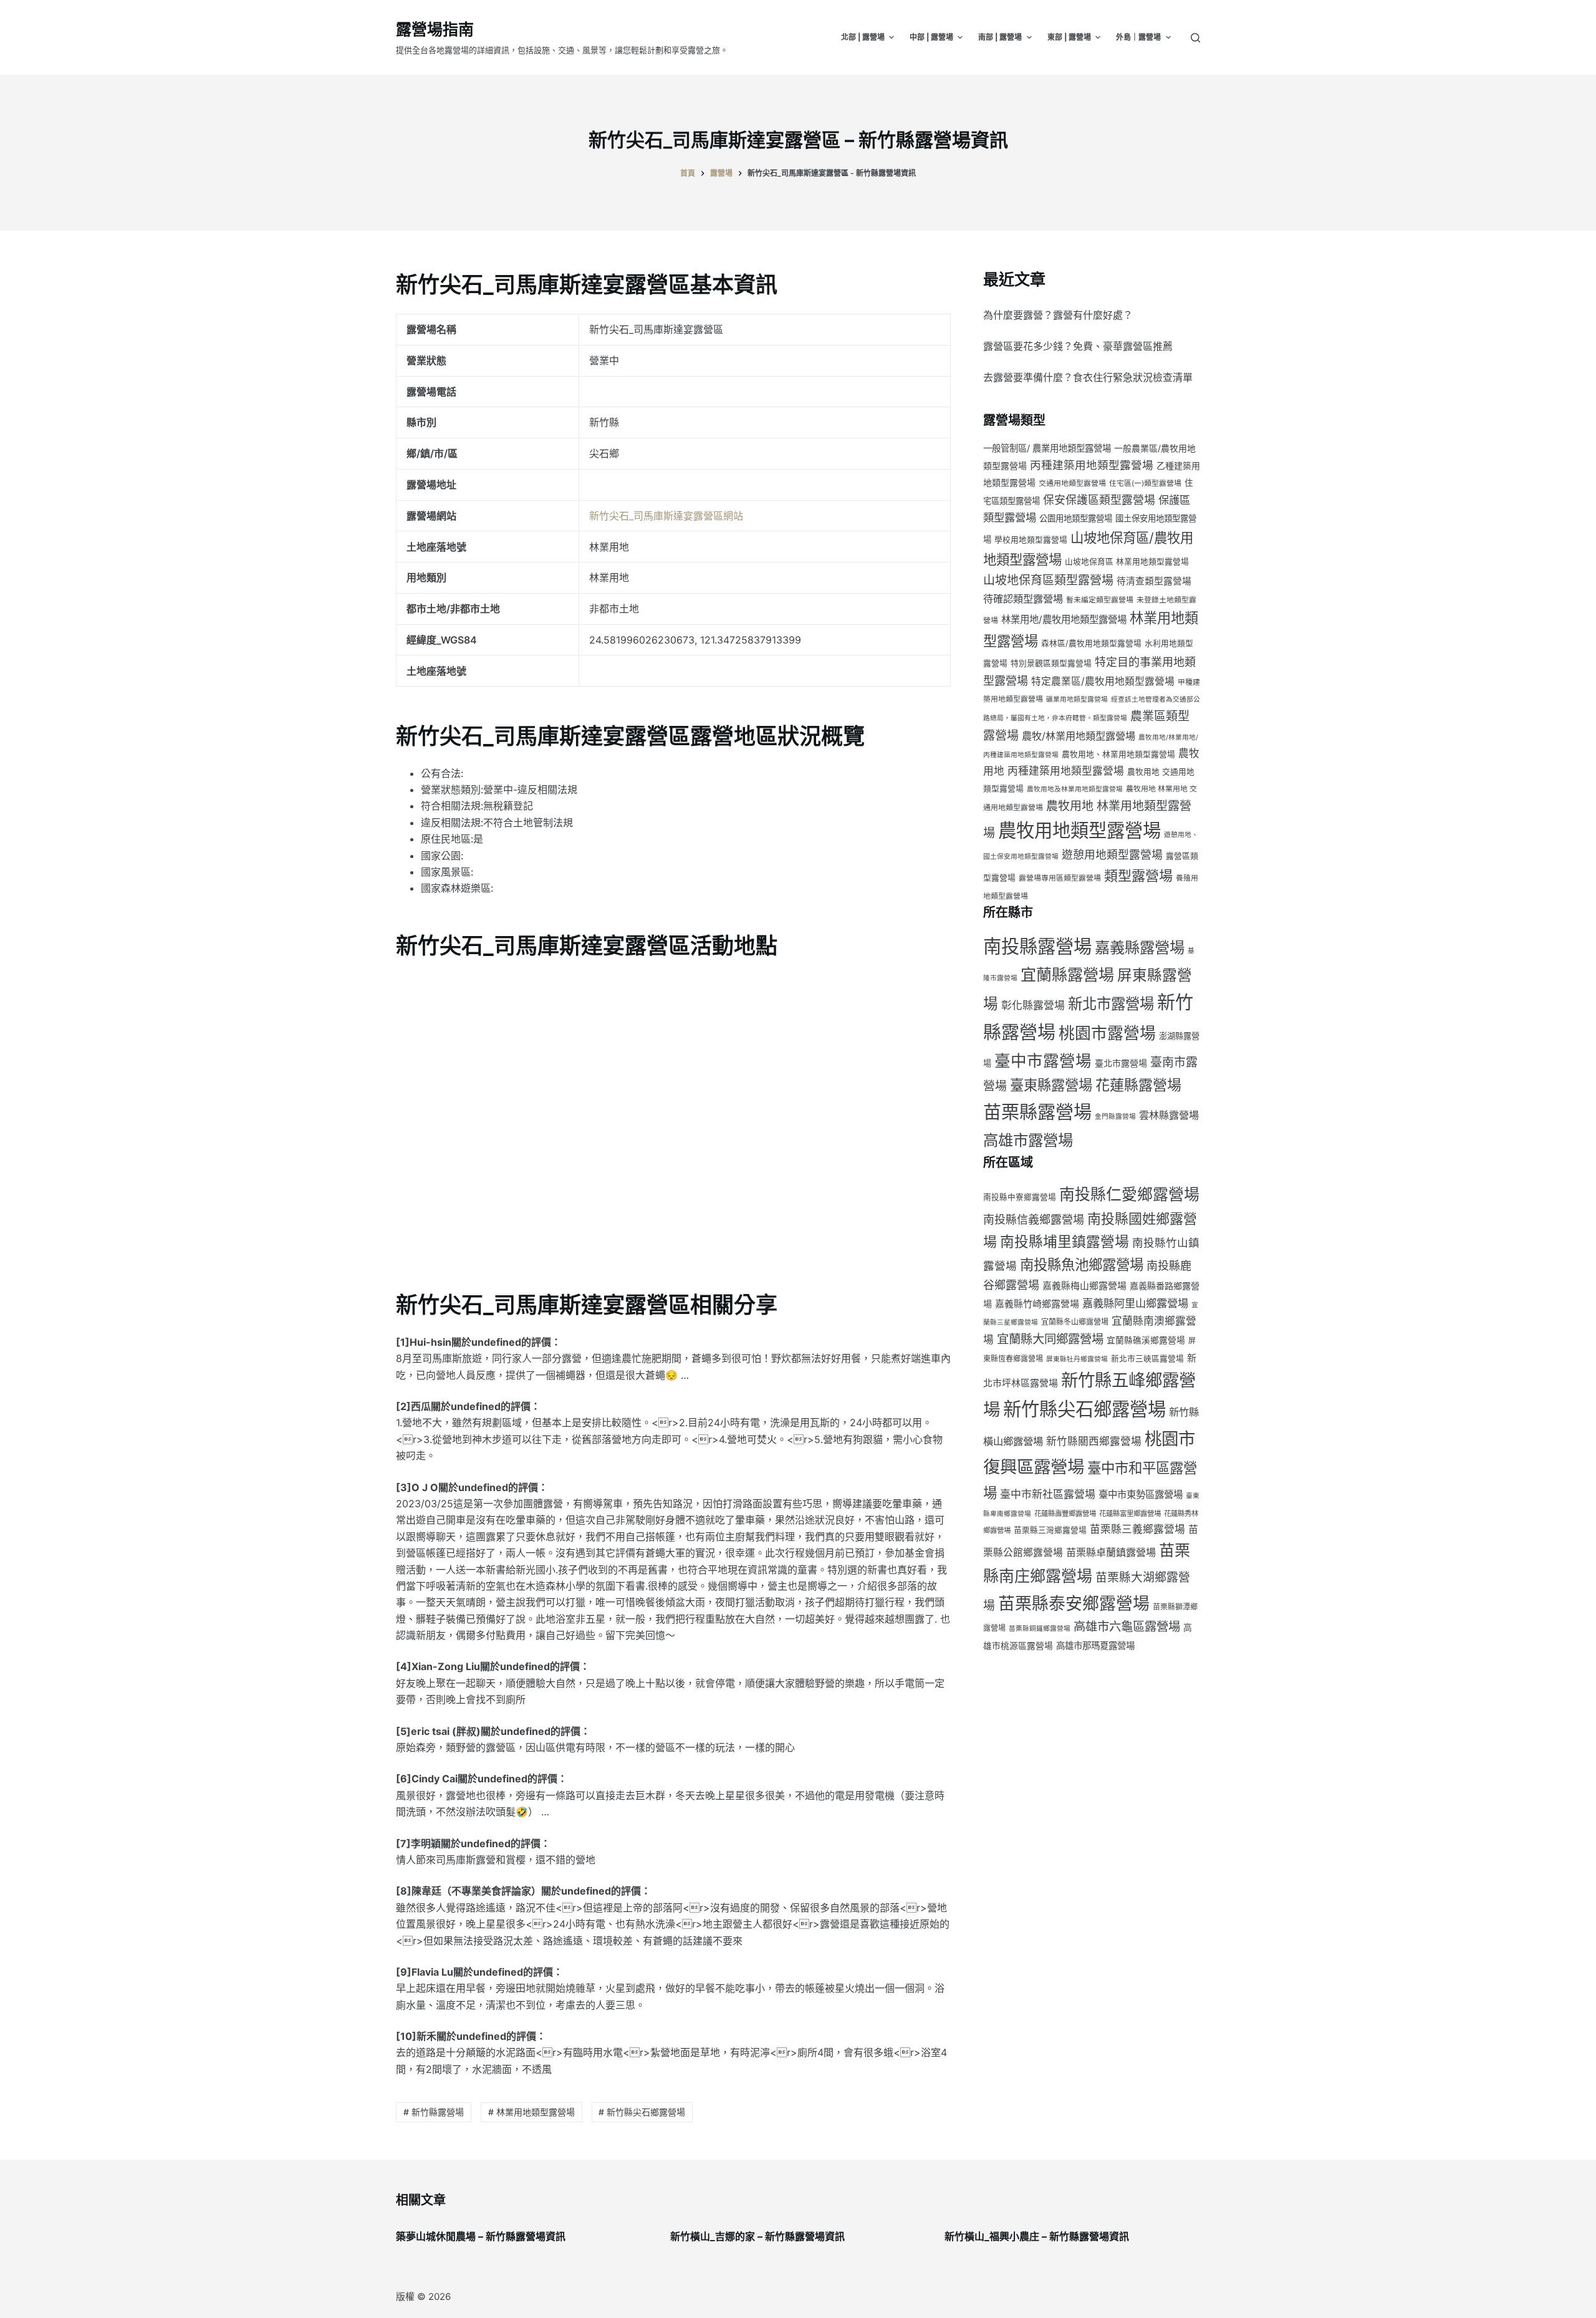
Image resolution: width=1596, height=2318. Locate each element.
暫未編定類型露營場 (1100, 600)
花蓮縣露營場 (1138, 1085)
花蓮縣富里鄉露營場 (1130, 1514)
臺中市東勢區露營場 (1141, 1495)
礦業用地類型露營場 (1077, 699)
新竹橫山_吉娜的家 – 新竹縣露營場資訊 (757, 2236)
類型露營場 (1138, 876)
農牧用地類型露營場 (1079, 830)
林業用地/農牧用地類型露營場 (1064, 620)
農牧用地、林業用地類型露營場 (1118, 754)
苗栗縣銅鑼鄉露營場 (1040, 1629)
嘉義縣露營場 (1140, 948)
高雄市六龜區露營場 (1127, 1626)
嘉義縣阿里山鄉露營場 (1135, 1303)
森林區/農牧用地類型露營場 (1091, 643)
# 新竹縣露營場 (434, 2112)
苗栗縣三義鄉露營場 (1137, 1529)
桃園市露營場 (1107, 1033)
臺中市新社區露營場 (1048, 1494)
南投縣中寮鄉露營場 (1020, 1197)
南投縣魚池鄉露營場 (1082, 1264)
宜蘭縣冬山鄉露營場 (1075, 1322)
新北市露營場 (1111, 1004)
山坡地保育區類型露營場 (1048, 580)
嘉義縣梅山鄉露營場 (1084, 1286)
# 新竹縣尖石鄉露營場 (642, 2112)
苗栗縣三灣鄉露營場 (1050, 1530)
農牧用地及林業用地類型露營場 (1075, 789)
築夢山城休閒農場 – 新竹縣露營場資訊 (481, 2236)
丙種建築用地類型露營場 (1092, 465)
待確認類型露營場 (1023, 599)
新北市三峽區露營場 (1147, 1359)
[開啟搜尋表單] (1195, 38)
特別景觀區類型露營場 (1051, 663)
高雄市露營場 (1028, 1140)
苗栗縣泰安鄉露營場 (1074, 1603)
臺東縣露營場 (1051, 1085)
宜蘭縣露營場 (1067, 975)
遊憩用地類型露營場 (1112, 855)
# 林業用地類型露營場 (531, 2112)
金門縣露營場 (1115, 1117)
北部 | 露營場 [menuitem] (863, 37)
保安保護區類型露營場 (1099, 500)
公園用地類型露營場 (1076, 518)
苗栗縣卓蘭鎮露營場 (1111, 1552)
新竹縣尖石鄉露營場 (1084, 1409)
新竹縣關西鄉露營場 (1094, 1441)
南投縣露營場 (1037, 946)
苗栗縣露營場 (1037, 1112)
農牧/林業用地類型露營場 (1079, 736)
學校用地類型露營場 (1031, 540)
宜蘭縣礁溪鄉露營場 (1146, 1340)
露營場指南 (435, 29)
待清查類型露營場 (1154, 581)
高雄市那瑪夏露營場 (1095, 1645)
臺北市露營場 (1121, 1063)
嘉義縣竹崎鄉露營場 (1037, 1304)
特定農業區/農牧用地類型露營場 (1103, 681)
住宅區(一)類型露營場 (1145, 483)
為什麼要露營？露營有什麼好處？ (1058, 315)
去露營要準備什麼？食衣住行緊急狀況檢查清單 (1088, 377)
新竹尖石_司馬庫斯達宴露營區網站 (666, 516)
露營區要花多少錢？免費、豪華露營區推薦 (1078, 346)
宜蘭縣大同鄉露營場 (1050, 1339)
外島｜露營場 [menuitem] (1138, 37)
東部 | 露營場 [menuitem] (1069, 37)
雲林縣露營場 (1169, 1115)
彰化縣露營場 (1033, 1005)
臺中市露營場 (1043, 1060)
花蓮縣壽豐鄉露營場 (1065, 1514)
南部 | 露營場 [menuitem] (1000, 37)
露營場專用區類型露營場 (1060, 878)
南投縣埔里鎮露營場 (1065, 1241)
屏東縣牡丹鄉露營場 (1077, 1359)
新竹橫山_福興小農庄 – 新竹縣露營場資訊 (1037, 2236)
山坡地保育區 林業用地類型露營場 (1127, 562)
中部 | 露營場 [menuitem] (931, 37)
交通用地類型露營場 (1072, 483)
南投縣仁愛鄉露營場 (1129, 1194)
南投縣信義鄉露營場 (1034, 1219)
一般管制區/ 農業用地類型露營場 (1047, 448)
